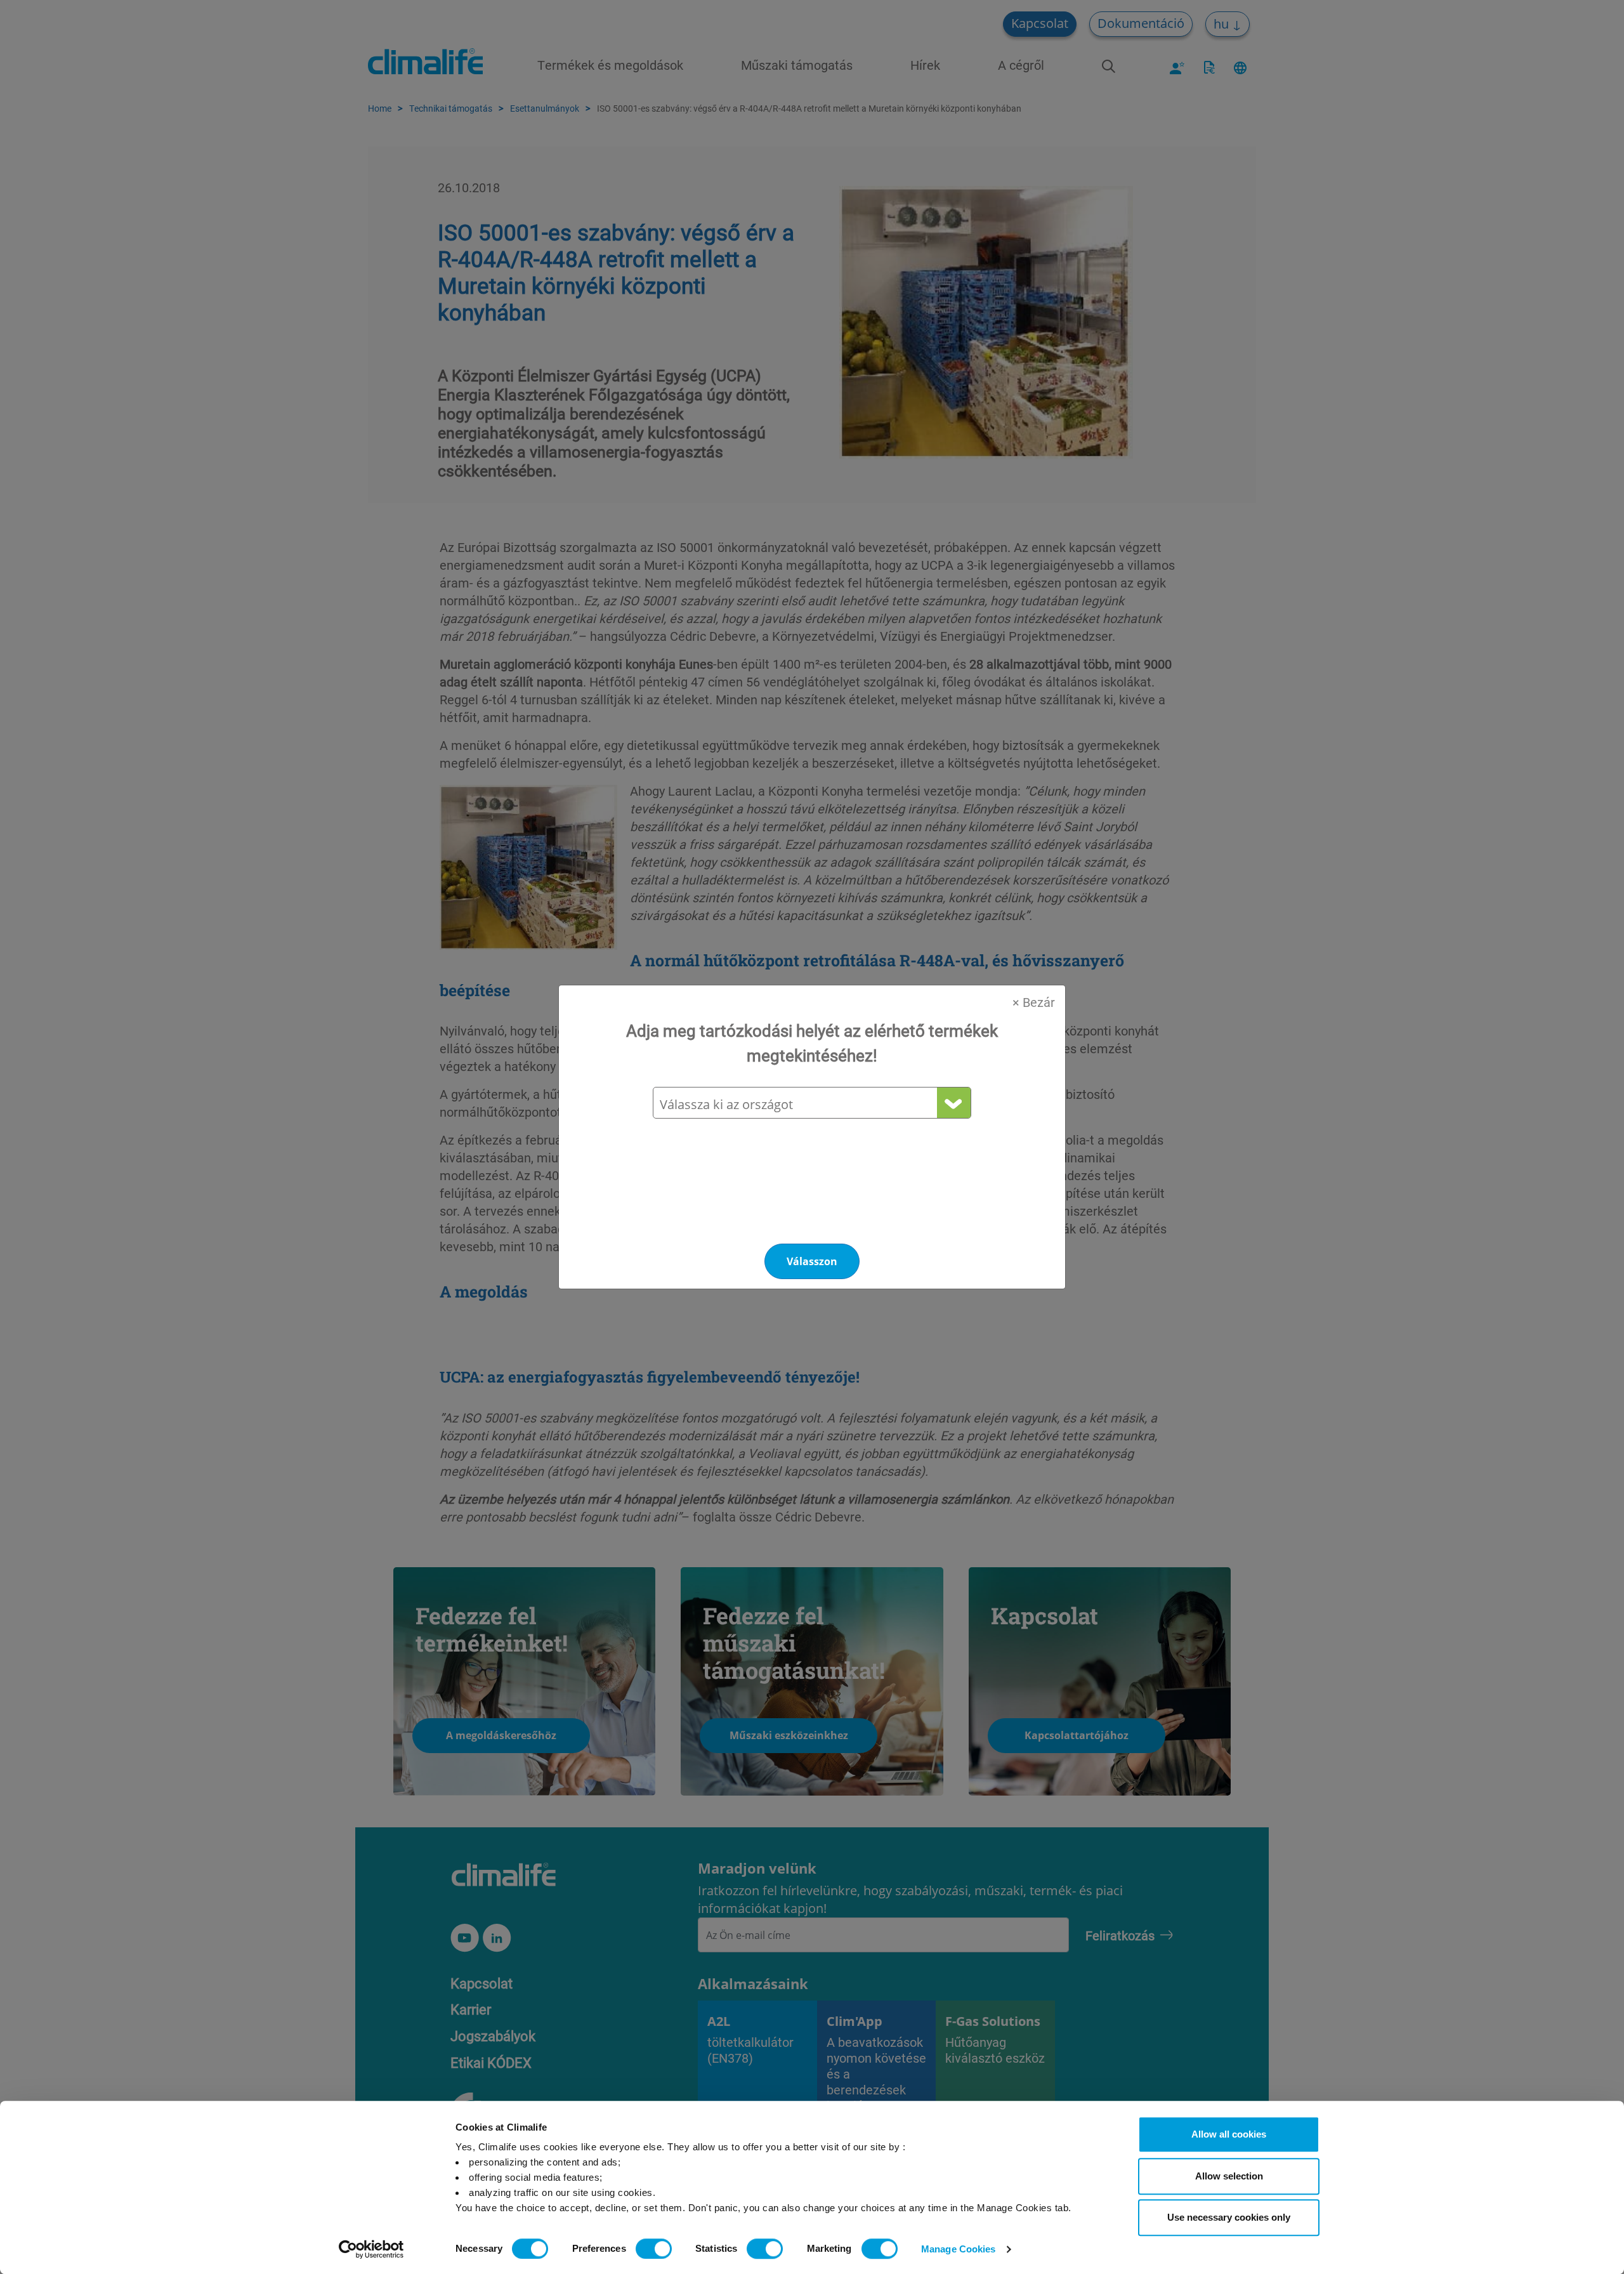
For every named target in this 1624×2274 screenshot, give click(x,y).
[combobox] (811, 1104)
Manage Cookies (958, 2249)
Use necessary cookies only (1229, 2217)
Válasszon (812, 1261)
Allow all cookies (1229, 2134)
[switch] (654, 2249)
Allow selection (1229, 2176)
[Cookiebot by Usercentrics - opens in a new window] (371, 2249)
